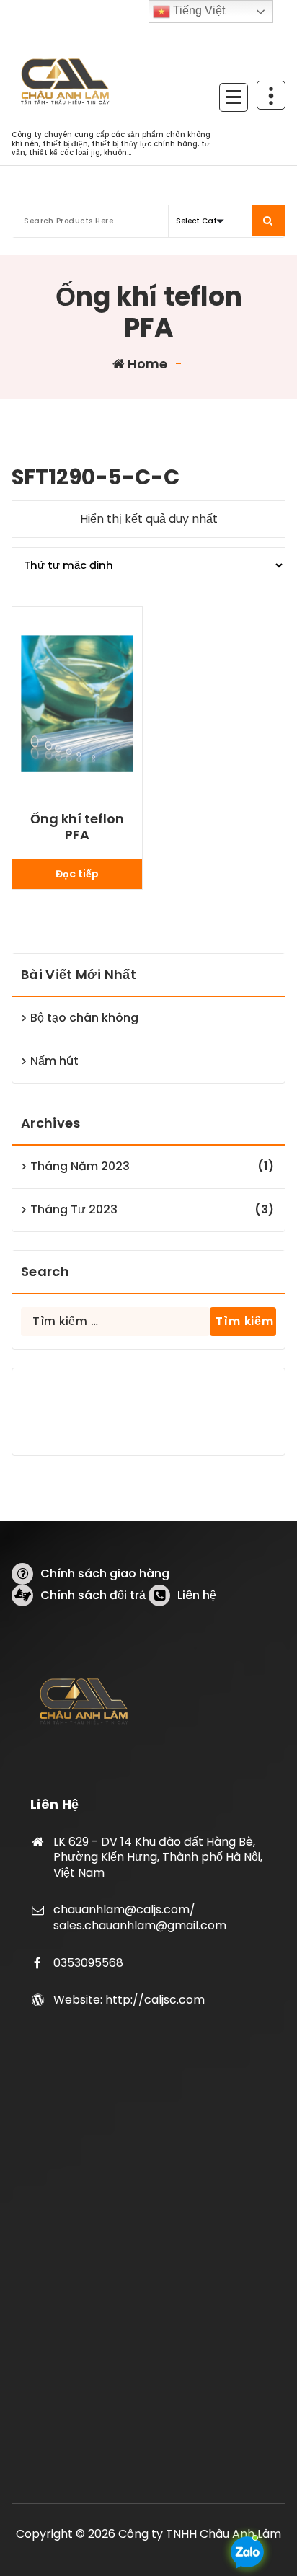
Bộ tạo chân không (84, 1018)
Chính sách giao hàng (105, 1574)
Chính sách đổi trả (93, 1595)
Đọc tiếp (77, 874)
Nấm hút (54, 1061)
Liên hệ (197, 1595)
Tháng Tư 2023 (74, 1209)
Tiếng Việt (198, 10)
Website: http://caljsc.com (129, 2000)
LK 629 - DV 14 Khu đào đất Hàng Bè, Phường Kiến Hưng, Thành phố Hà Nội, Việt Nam (158, 1857)
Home (146, 364)
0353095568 (88, 1963)
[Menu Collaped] (234, 97)
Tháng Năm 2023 (80, 1166)
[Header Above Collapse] (271, 95)
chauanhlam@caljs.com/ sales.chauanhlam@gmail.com (140, 1917)
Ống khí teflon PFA (77, 827)
